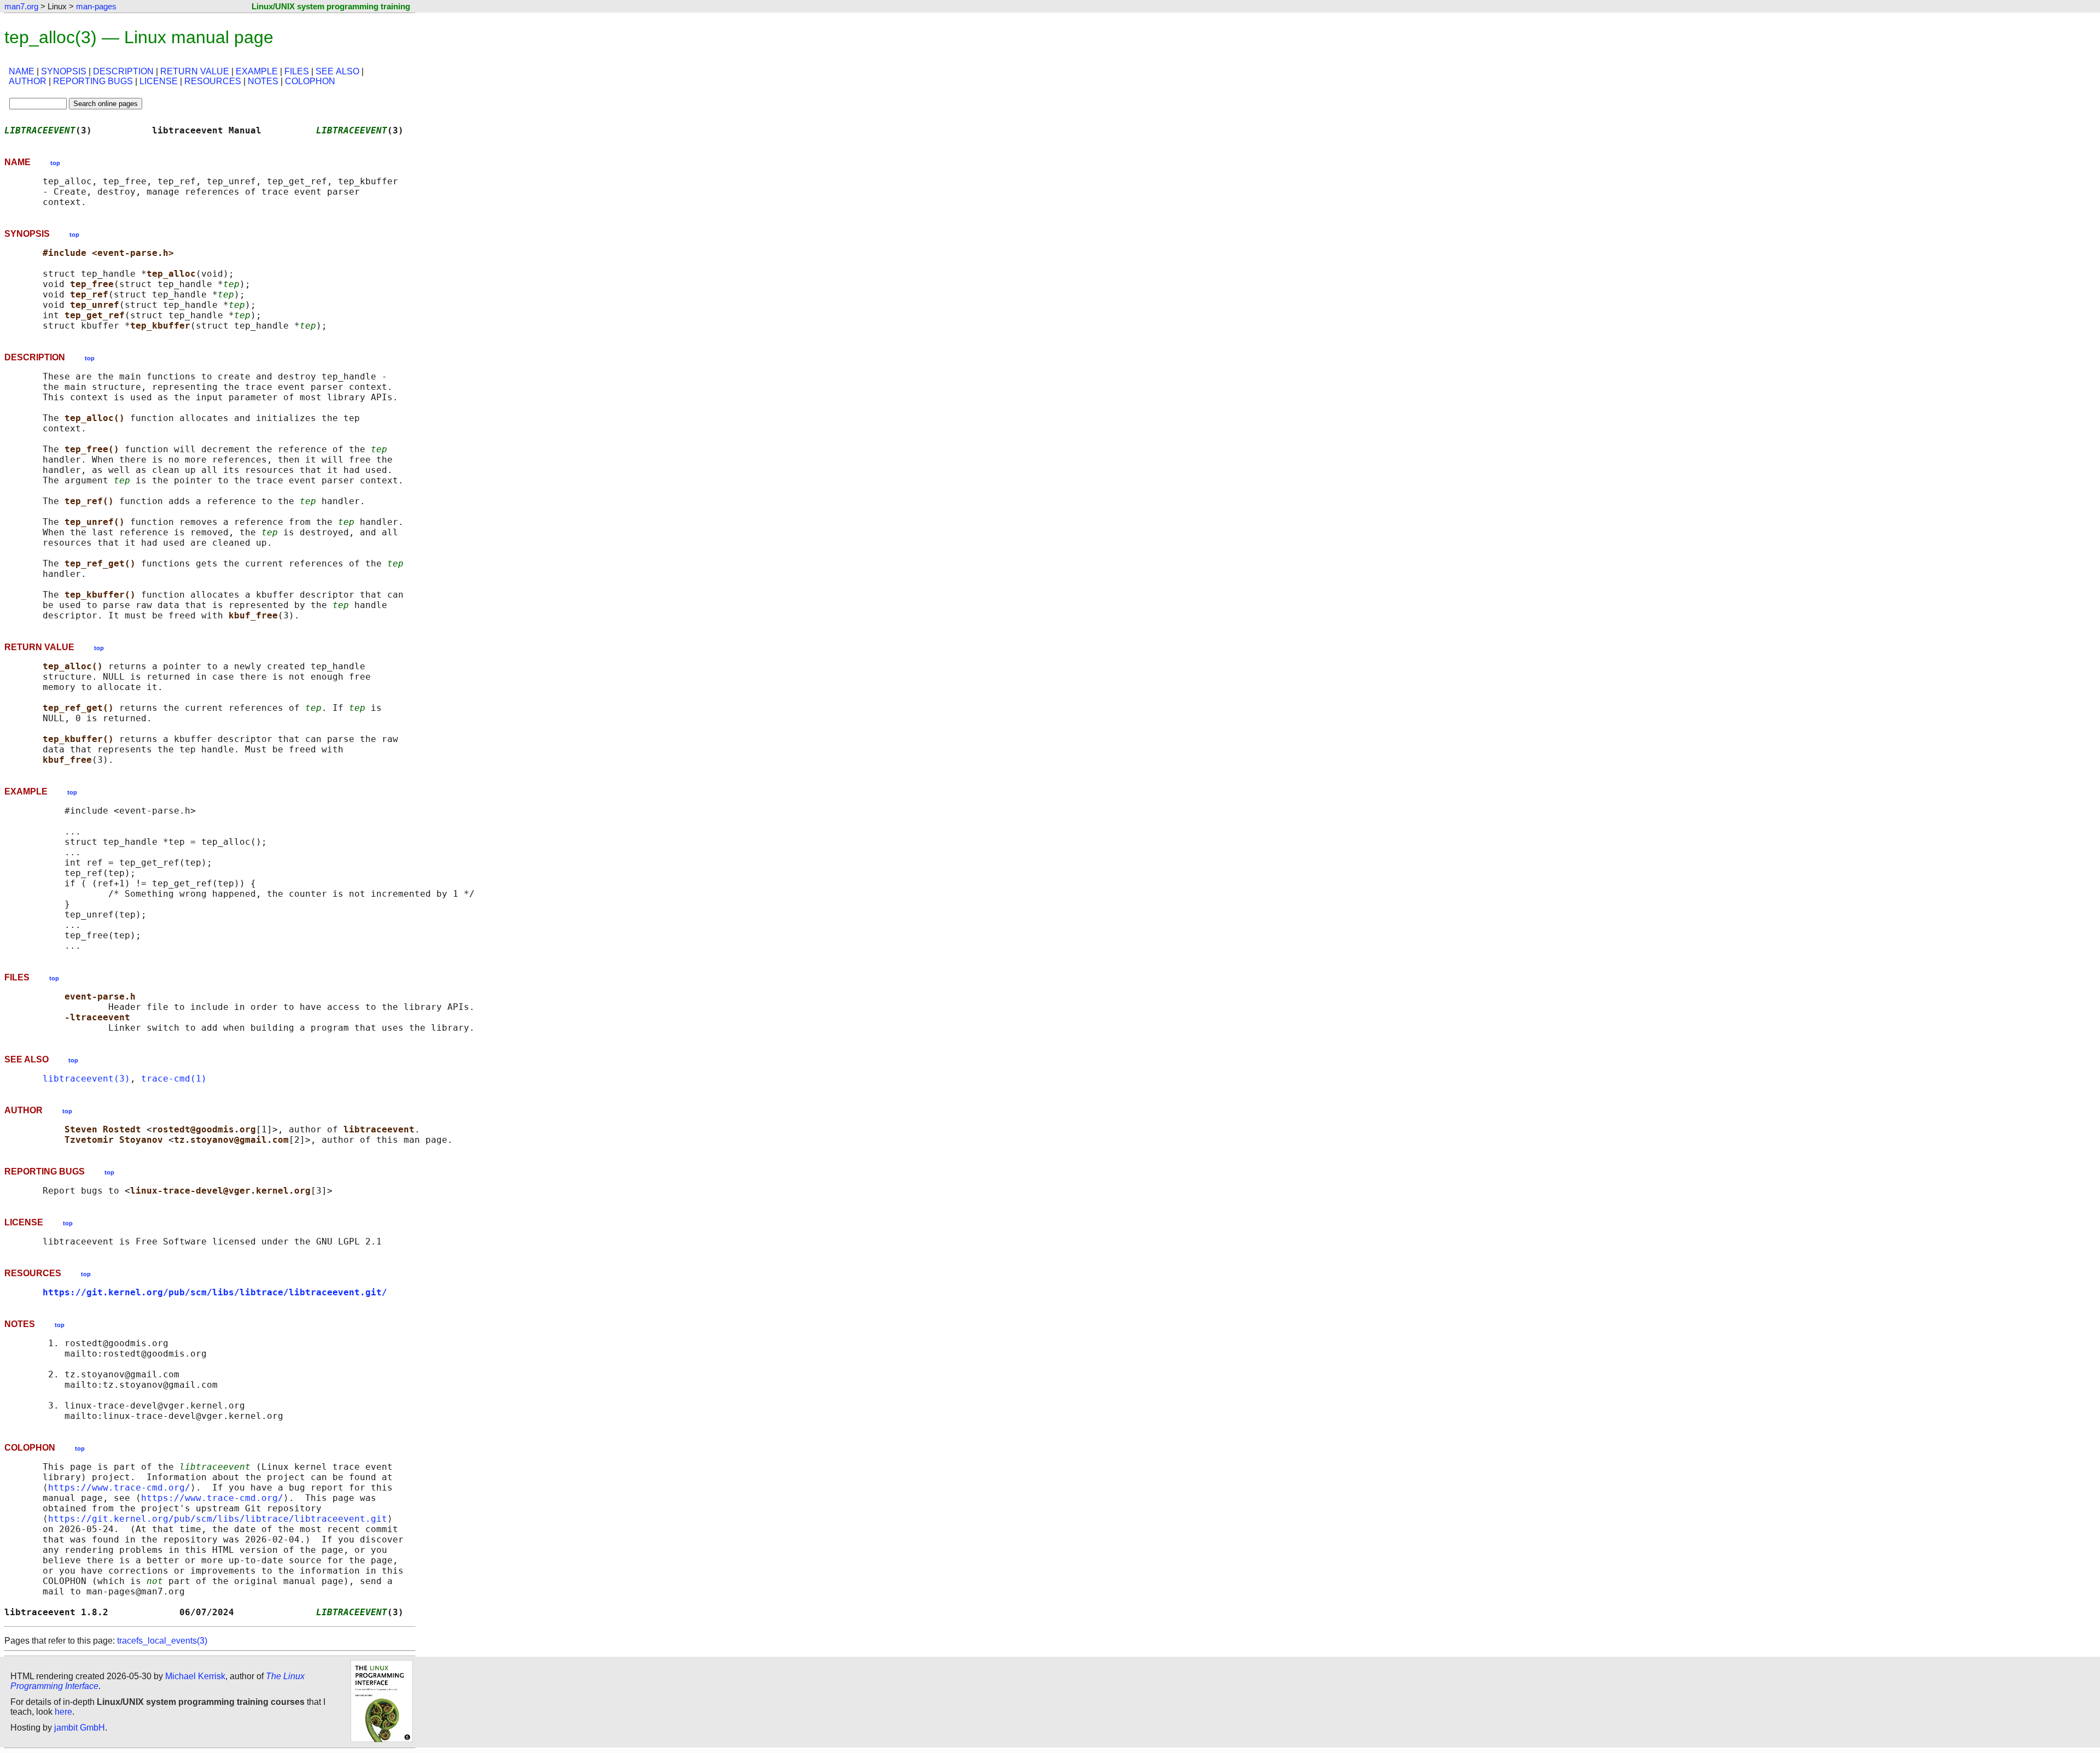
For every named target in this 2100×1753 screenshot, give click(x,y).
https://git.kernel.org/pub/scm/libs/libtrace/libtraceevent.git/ (215, 1292)
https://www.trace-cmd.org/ (119, 1488)
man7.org (21, 6)
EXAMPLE (257, 71)
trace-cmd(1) (174, 1079)
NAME (22, 71)
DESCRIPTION (123, 71)
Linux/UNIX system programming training (331, 6)
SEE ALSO (337, 71)
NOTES (263, 81)
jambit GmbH (80, 1728)
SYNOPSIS (64, 71)
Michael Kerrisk (195, 1676)
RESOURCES (213, 81)
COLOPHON (310, 81)
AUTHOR (28, 81)
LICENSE (159, 81)
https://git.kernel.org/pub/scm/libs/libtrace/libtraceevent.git (218, 1519)
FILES (297, 71)
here (63, 1712)
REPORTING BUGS (93, 81)
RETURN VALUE (195, 71)
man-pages (96, 6)
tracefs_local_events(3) (162, 1641)
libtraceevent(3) (86, 1079)
